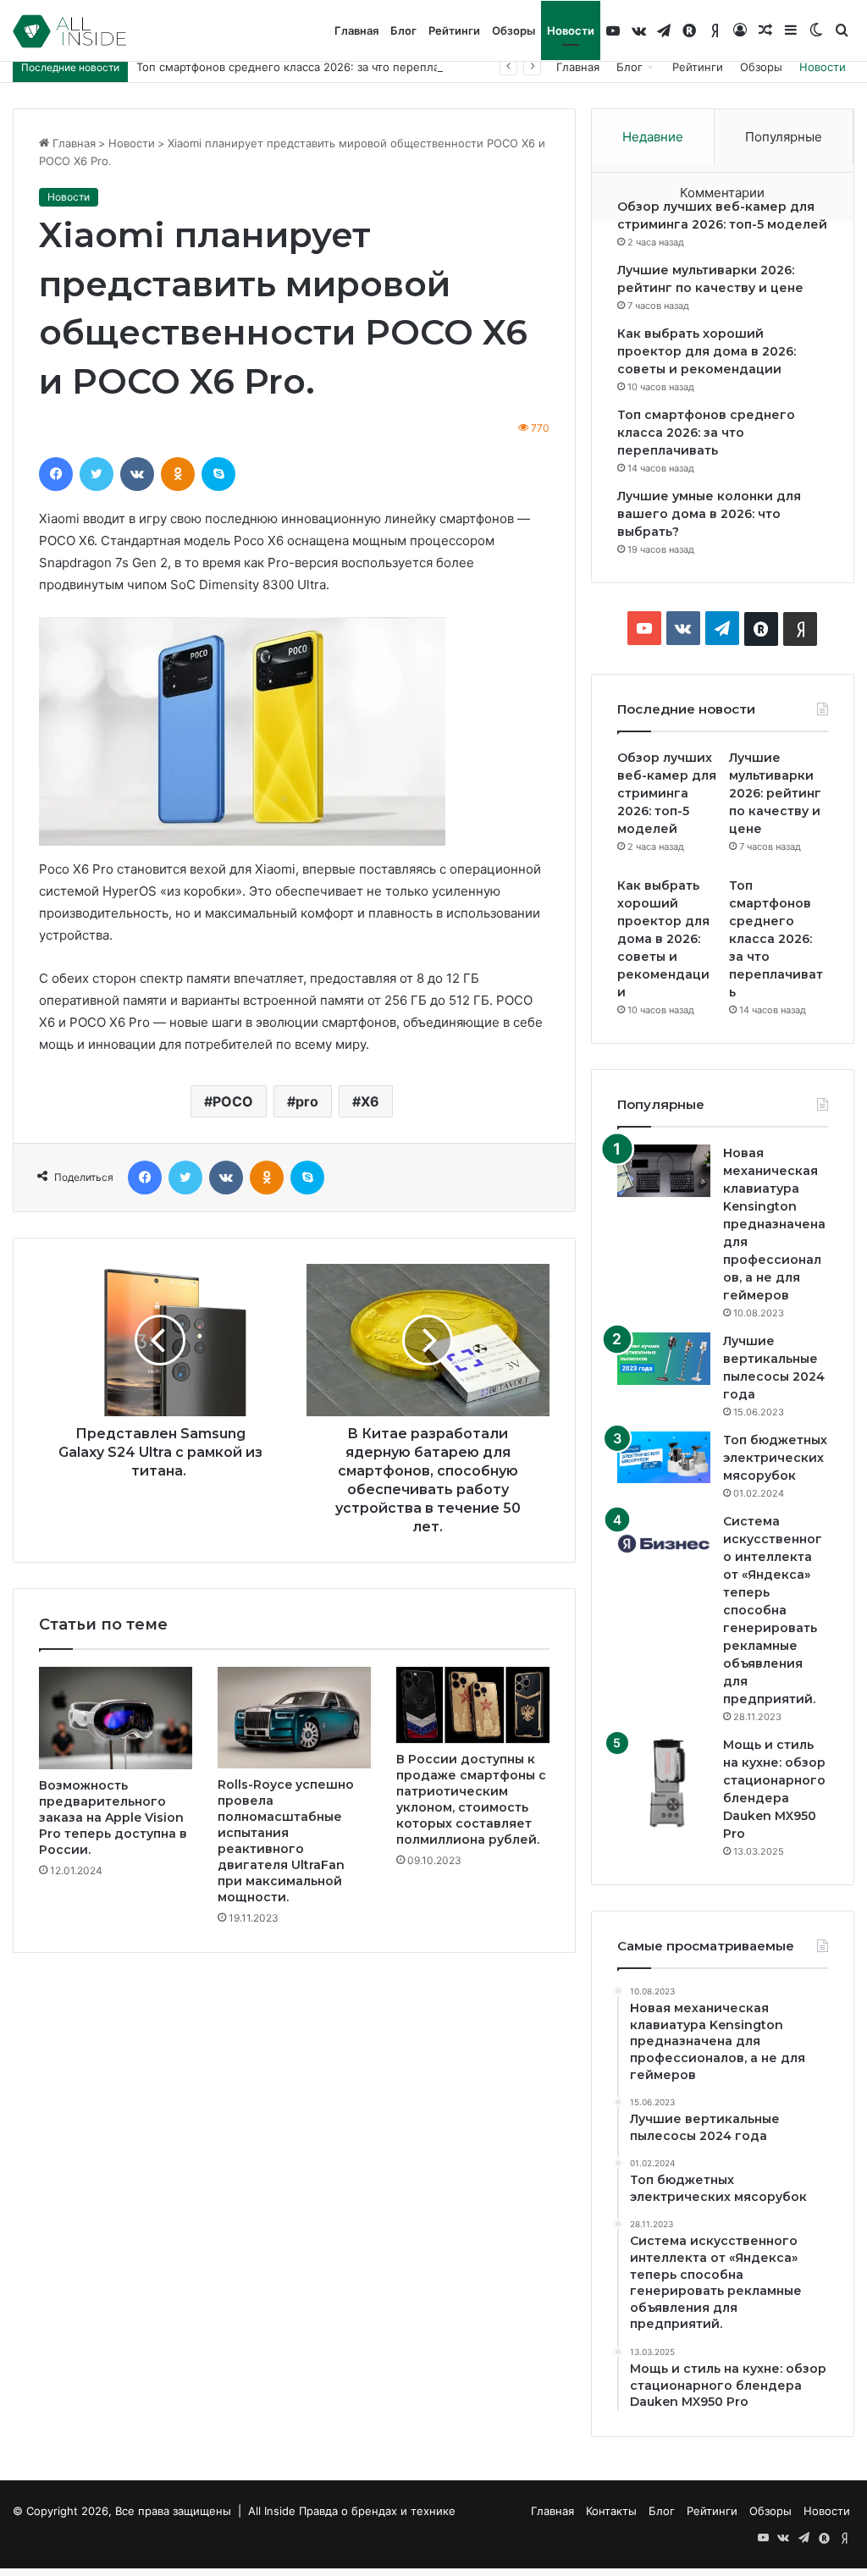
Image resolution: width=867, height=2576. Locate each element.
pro (307, 1101)
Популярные (784, 137)
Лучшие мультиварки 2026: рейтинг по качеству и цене (775, 793)
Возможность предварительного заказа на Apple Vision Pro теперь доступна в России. (113, 1818)
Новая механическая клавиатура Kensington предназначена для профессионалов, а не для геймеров (774, 1224)
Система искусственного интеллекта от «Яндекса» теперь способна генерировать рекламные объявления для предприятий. (773, 1610)
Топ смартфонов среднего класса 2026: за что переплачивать (306, 67)
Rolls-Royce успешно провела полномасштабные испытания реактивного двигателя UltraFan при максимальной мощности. (286, 1841)
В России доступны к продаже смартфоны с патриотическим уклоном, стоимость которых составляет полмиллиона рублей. (471, 1799)
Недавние (653, 137)
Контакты (611, 2511)
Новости (571, 30)
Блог (403, 30)
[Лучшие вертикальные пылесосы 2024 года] (664, 1359)
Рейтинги (454, 30)
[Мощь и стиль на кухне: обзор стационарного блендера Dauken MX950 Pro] (664, 1783)
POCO (233, 1101)
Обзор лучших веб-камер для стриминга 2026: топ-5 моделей (667, 793)
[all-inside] (69, 31)
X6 (370, 1101)
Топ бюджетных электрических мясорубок (775, 1458)
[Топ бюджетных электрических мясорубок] (664, 1457)
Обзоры (514, 30)
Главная (356, 30)
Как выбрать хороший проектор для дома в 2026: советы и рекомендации (707, 351)
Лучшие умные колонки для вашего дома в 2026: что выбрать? (709, 514)
